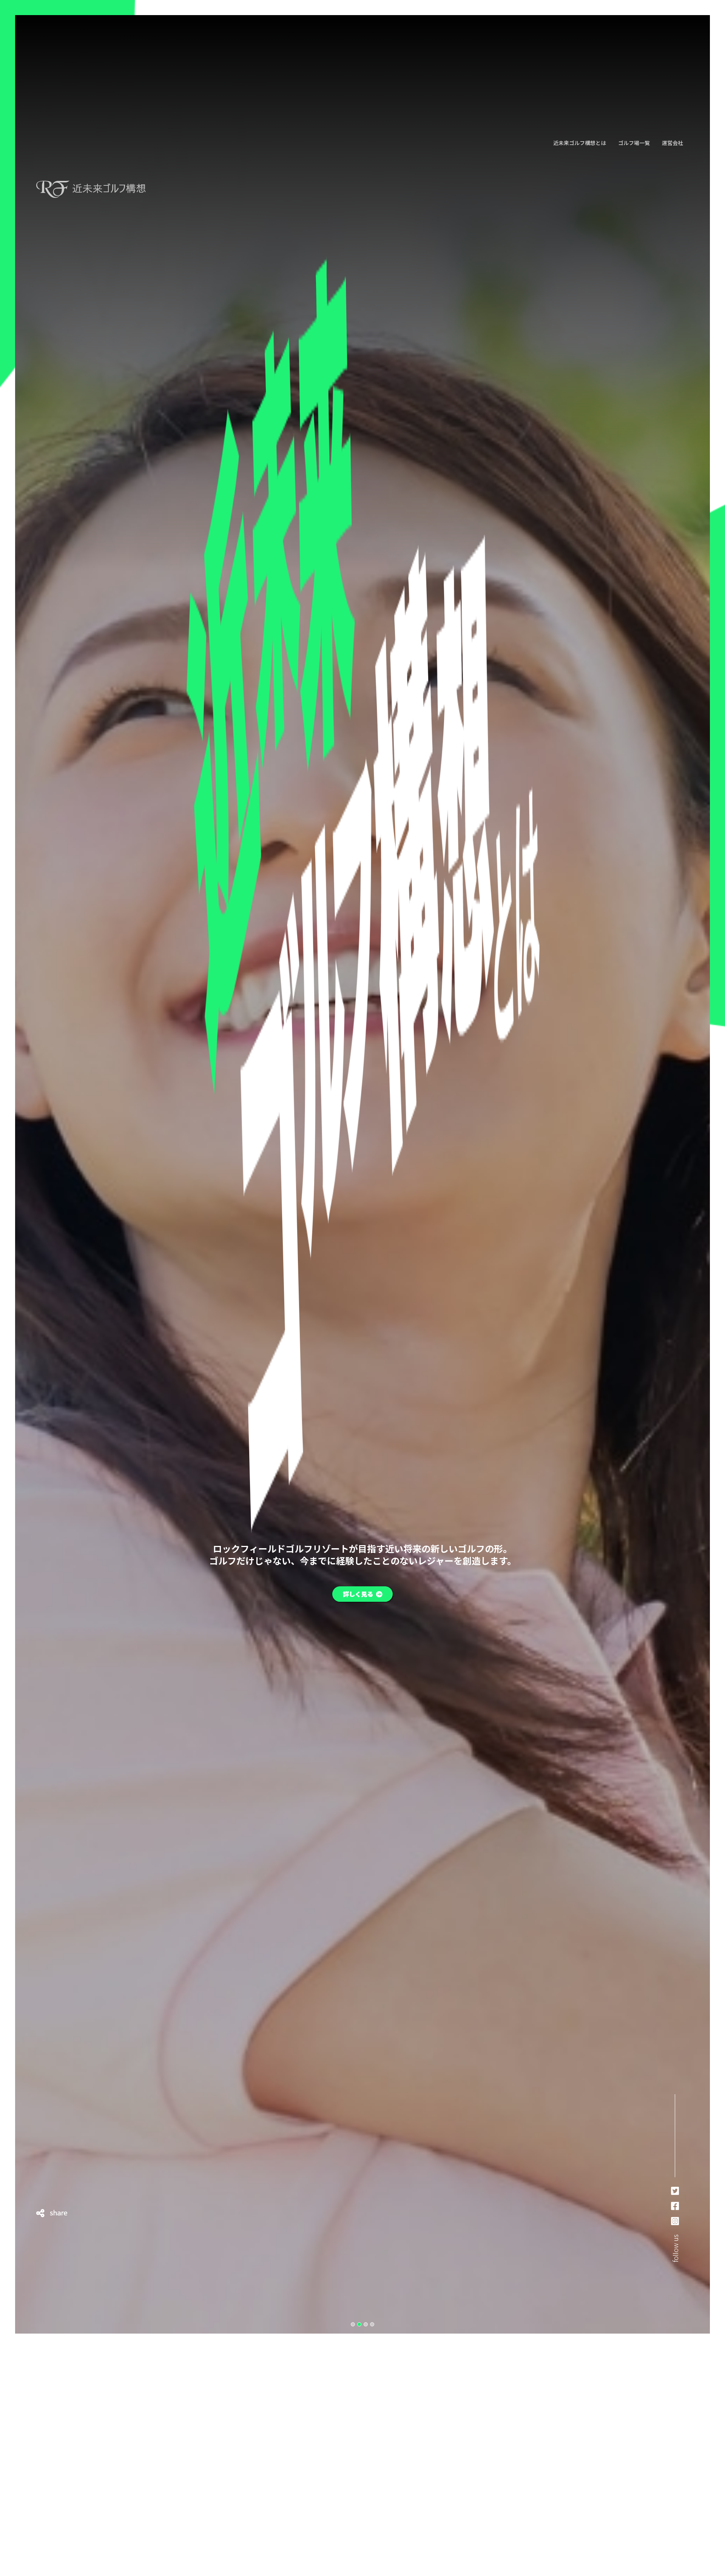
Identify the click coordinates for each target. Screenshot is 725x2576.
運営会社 (673, 143)
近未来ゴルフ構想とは (580, 143)
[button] (353, 2324)
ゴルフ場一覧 (634, 143)
